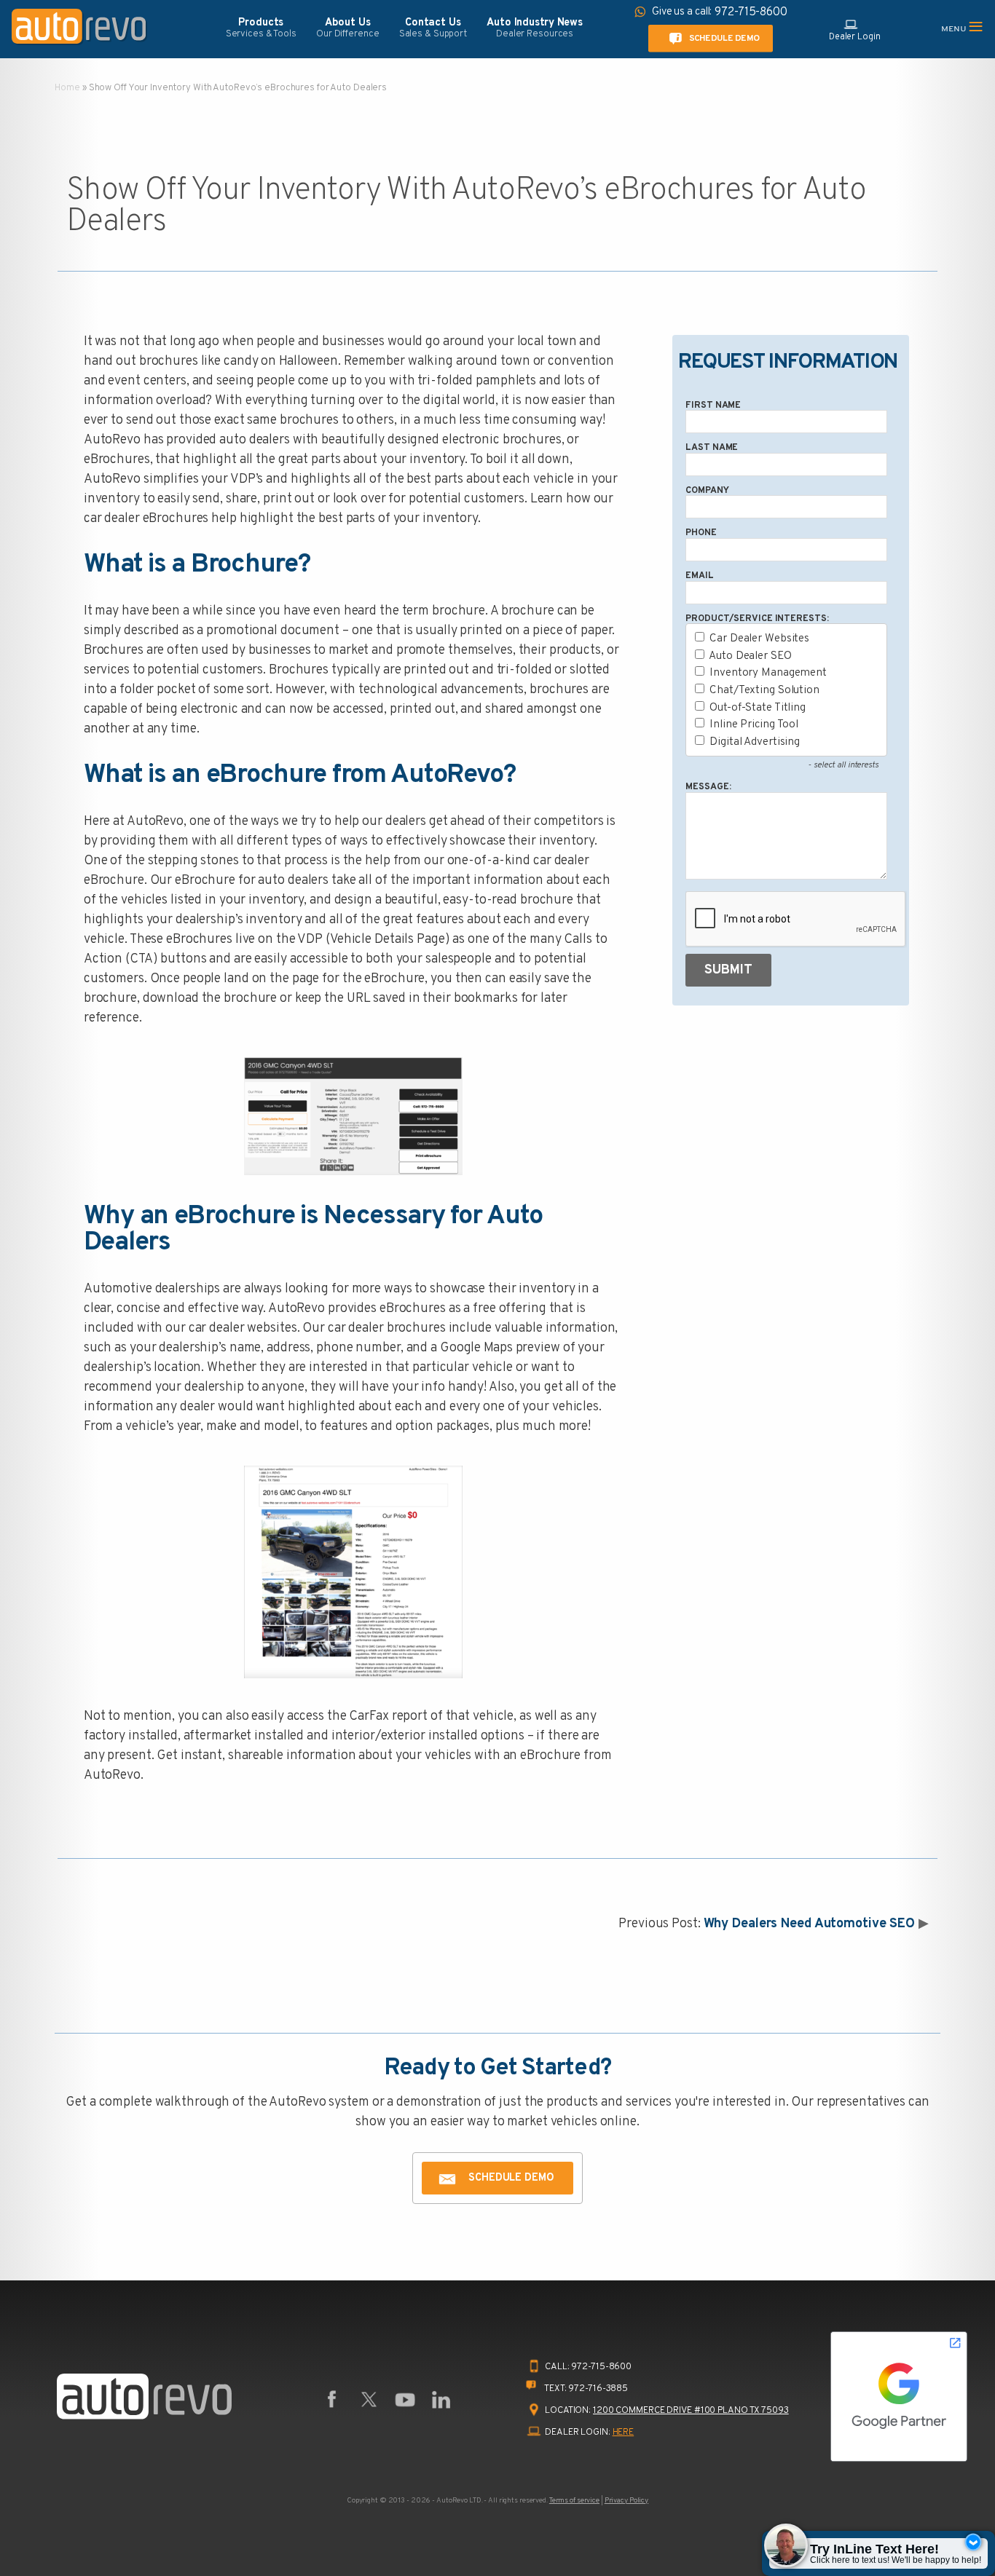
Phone (701, 533)
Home (67, 88)
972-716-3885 (598, 2389)
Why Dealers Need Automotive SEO (810, 1924)
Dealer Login (855, 37)
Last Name (712, 448)
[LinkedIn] (441, 2400)
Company (707, 491)
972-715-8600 (601, 2367)
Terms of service (574, 2501)
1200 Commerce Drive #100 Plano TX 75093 (691, 2411)
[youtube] (405, 2400)
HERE (624, 2433)
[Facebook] (332, 2400)
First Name (713, 406)
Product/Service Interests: (757, 619)
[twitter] (369, 2400)
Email (699, 576)
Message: (708, 787)
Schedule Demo (724, 38)
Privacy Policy (626, 2501)
